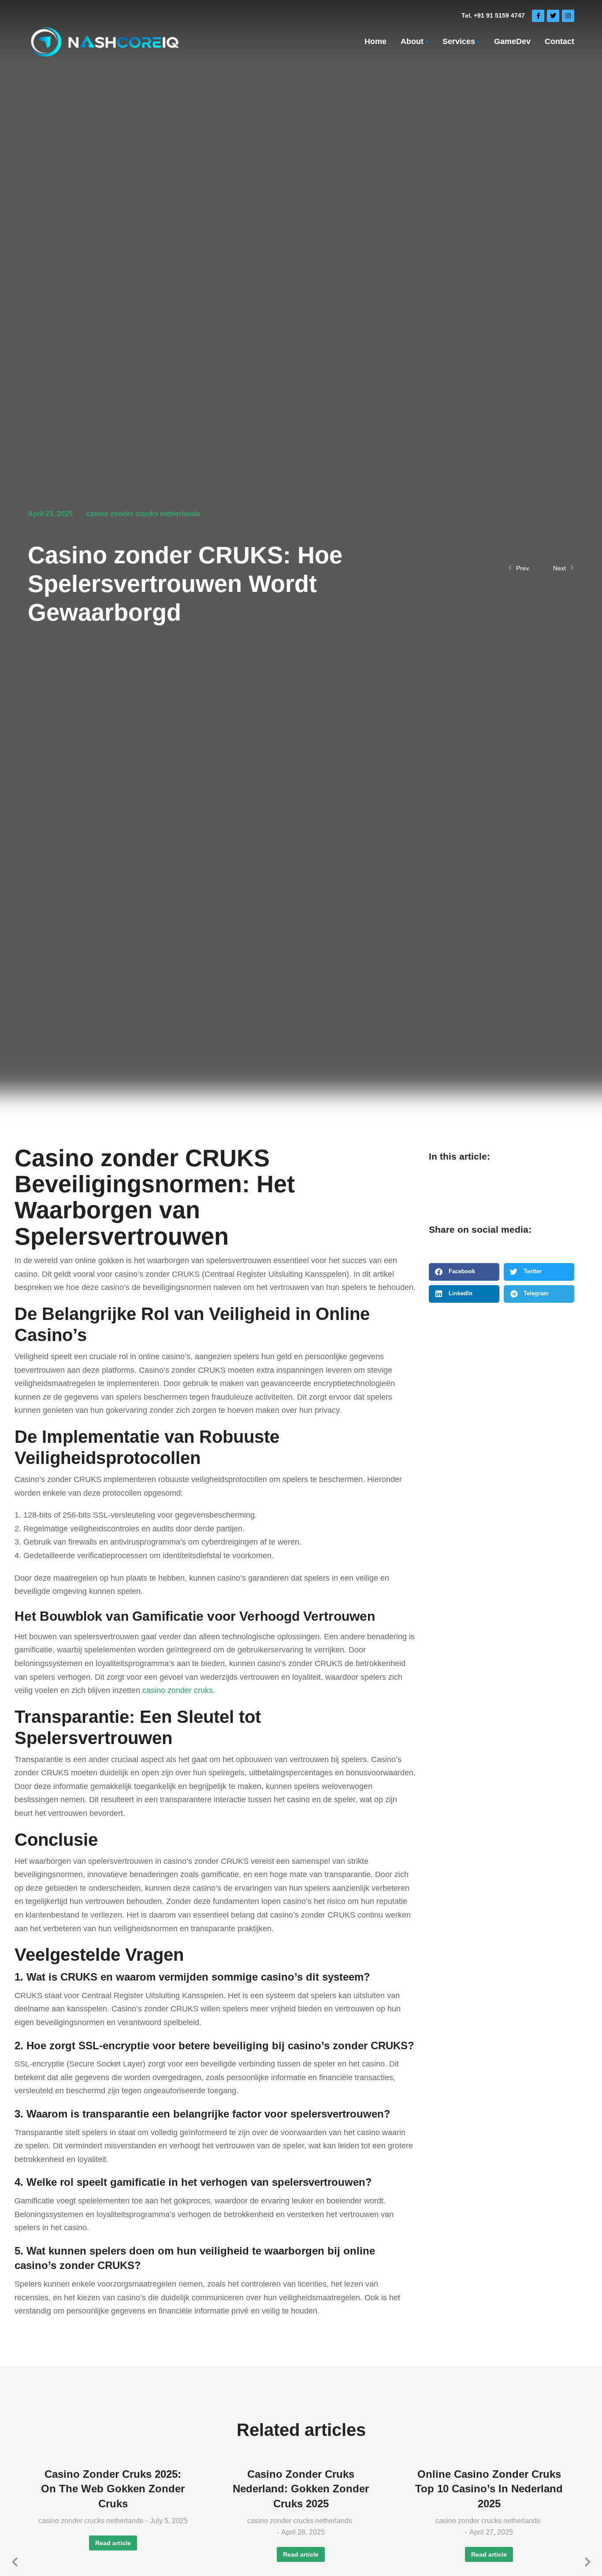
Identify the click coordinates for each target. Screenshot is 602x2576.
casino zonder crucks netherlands (143, 514)
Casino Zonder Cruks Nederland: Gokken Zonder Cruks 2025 (301, 2489)
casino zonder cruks (178, 1690)
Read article (113, 2543)
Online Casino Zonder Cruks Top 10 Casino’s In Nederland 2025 (489, 2489)
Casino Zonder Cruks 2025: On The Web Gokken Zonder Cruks (113, 2489)
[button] (464, 1272)
